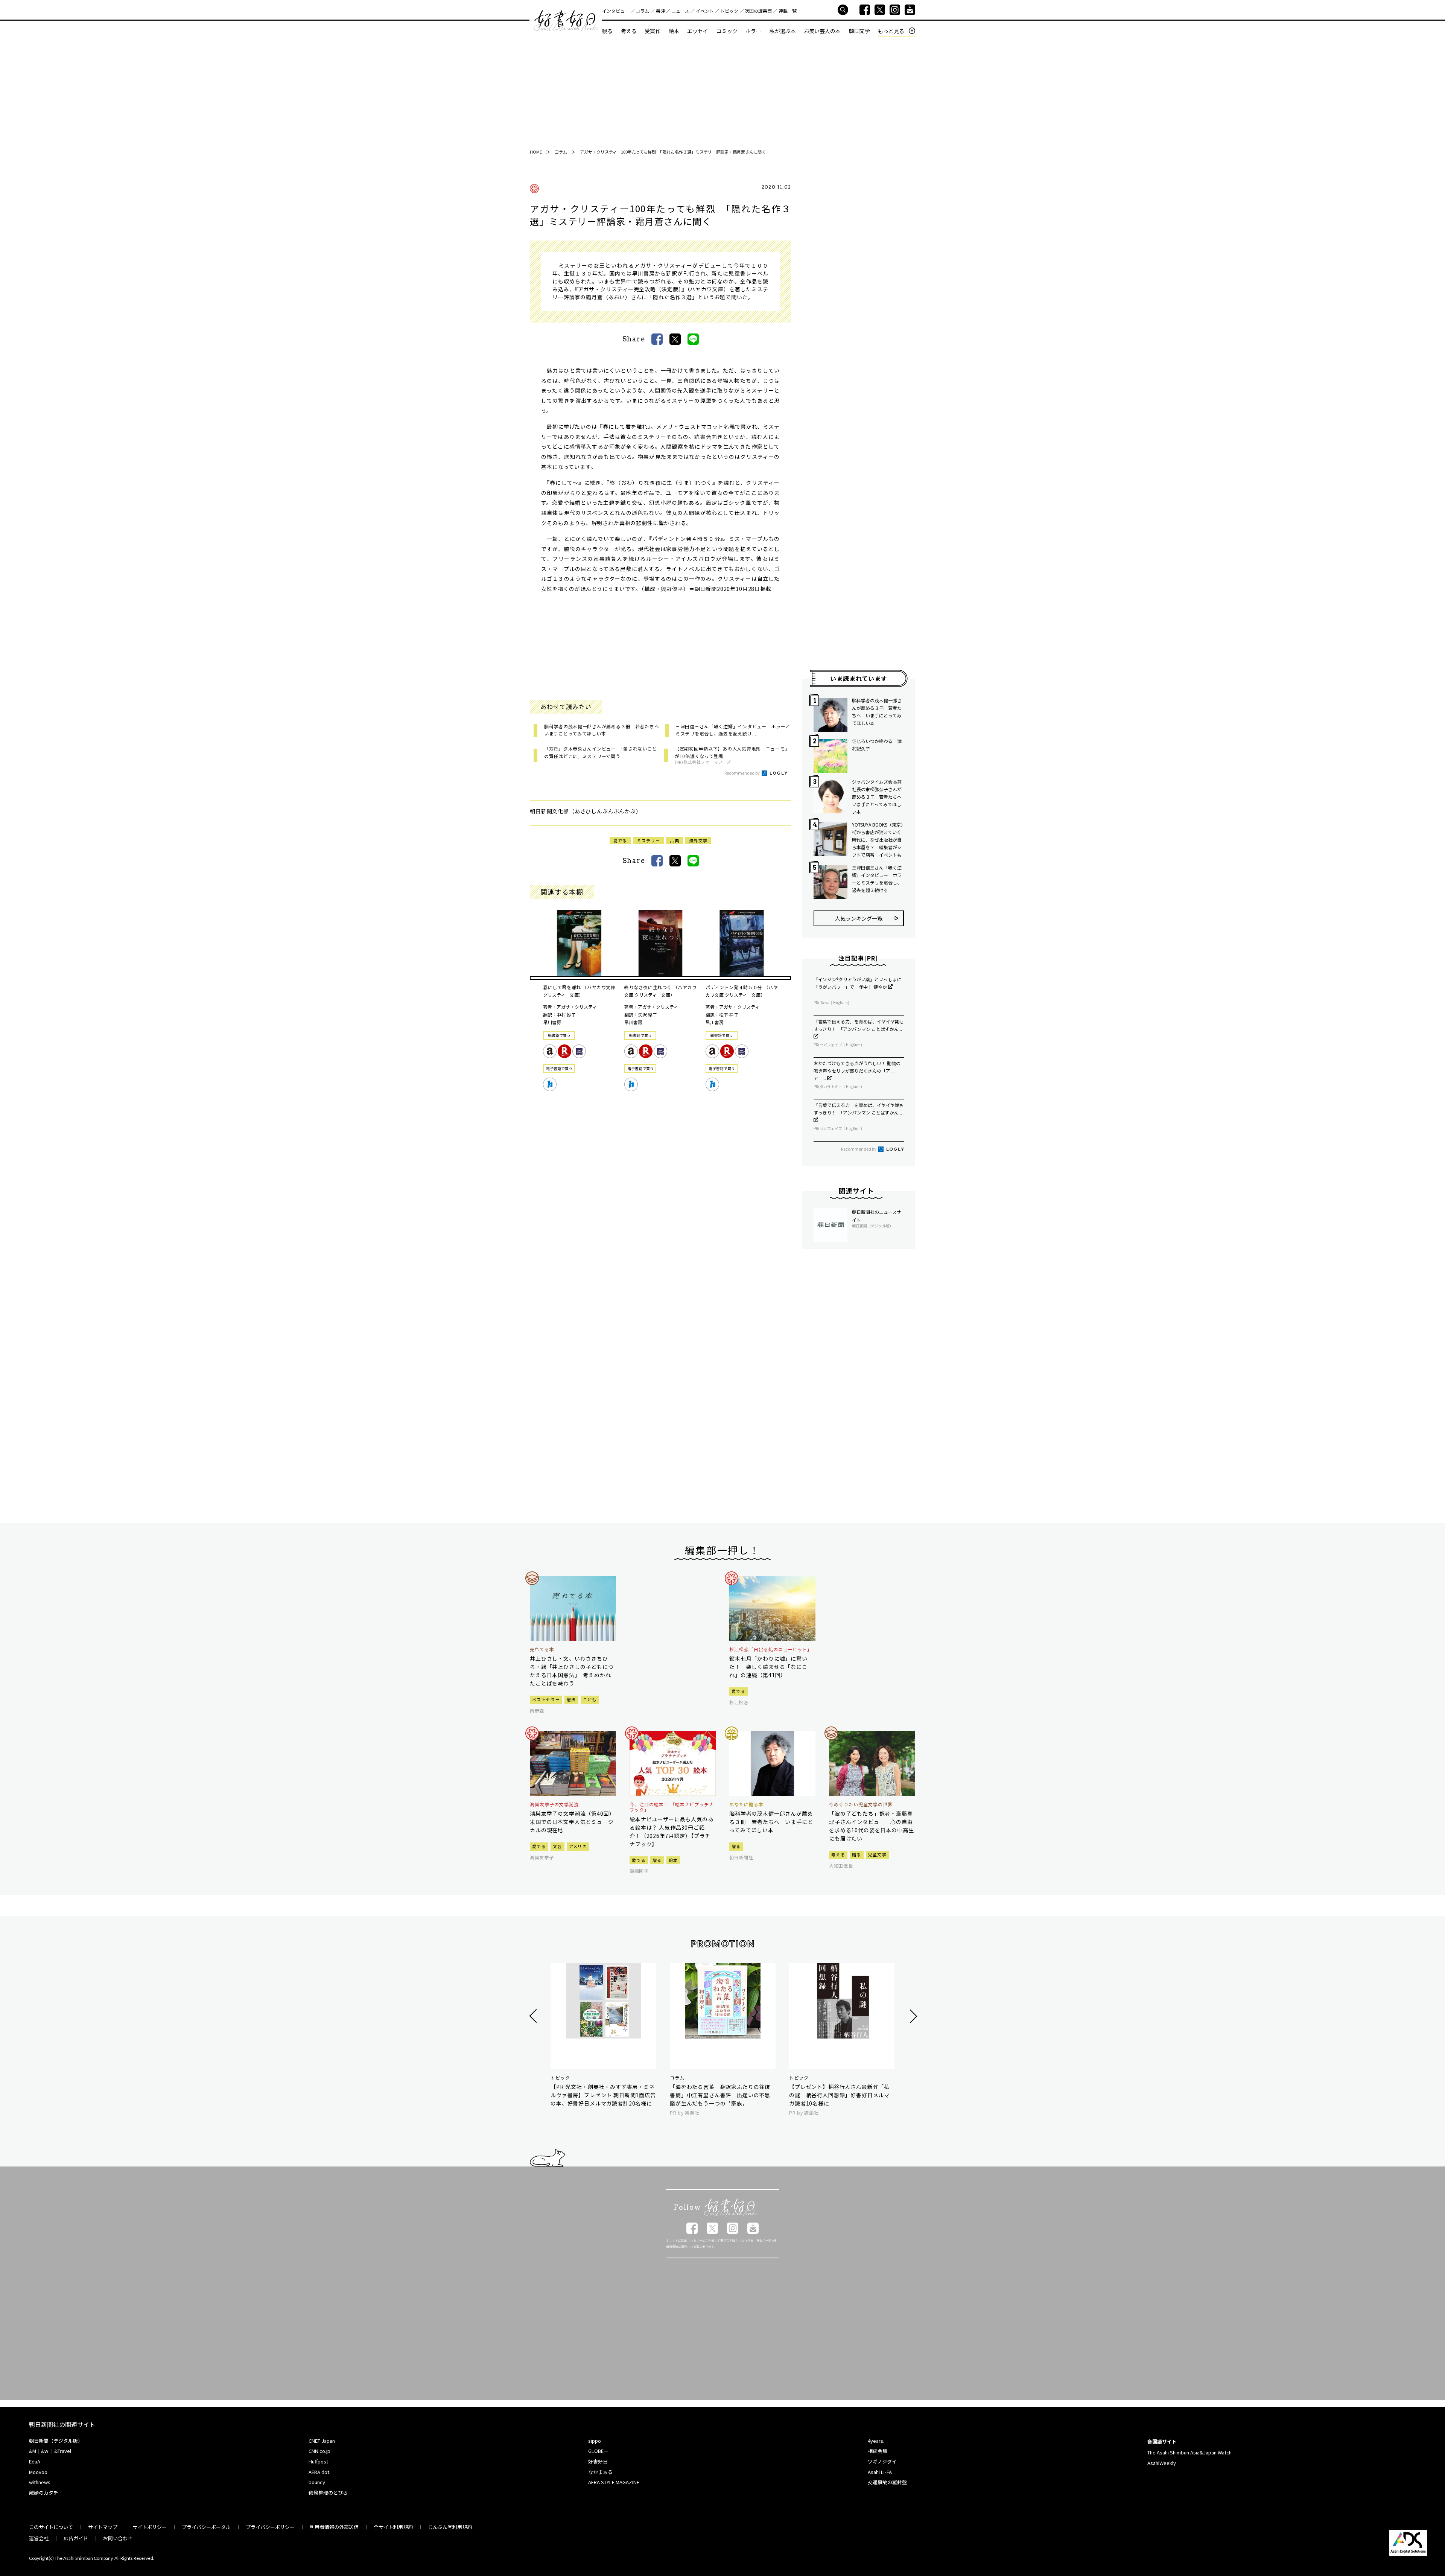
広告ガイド (76, 2538)
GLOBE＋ (598, 2451)
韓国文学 (859, 31)
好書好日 (566, 21)
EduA (35, 2461)
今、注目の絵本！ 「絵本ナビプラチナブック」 (672, 1807)
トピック (729, 11)
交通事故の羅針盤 (887, 2482)
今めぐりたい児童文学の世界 (861, 1804)
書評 (660, 11)
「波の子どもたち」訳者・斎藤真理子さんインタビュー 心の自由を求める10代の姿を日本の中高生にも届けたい (871, 1826)
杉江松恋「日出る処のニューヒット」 (771, 1649)
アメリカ (578, 1846)
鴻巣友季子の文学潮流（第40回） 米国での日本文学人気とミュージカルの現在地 (573, 1822)
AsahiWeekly (1162, 2463)
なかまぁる (600, 2472)
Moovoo (38, 2472)
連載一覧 (788, 11)
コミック (727, 31)
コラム (642, 11)
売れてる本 (542, 1649)
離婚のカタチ (44, 2493)
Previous (534, 2016)
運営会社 (39, 2538)
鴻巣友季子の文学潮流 (554, 1804)
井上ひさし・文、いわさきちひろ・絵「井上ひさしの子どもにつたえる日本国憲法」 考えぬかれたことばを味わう (572, 1671)
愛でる (620, 840)
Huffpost (318, 2461)
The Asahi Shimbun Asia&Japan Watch (1189, 2452)
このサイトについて (51, 2527)
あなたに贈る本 (746, 1804)
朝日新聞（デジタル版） (56, 2441)
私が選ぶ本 (783, 31)
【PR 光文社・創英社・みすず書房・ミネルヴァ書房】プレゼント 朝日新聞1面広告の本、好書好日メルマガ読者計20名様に (603, 2095)
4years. (876, 2441)
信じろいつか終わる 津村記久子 (877, 745)
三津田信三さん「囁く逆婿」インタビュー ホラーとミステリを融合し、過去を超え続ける (877, 879)
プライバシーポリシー (270, 2527)
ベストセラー (546, 1699)
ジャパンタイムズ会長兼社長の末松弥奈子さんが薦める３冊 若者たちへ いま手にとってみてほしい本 (878, 797)
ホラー (753, 31)
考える (629, 31)
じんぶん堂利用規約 (450, 2527)
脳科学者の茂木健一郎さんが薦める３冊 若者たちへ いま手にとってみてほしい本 (877, 712)
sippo (595, 2441)
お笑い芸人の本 (822, 31)
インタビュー (616, 11)
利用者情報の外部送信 (334, 2527)
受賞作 (653, 31)
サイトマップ (103, 2527)
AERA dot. (319, 2472)
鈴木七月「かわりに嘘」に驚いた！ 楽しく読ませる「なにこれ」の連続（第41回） (768, 1667)
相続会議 (878, 2451)
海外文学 (698, 840)
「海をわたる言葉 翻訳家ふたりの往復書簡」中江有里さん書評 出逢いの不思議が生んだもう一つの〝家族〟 (720, 2095)
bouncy (317, 2482)
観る (607, 31)
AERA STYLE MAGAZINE (614, 2482)
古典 (675, 840)
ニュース (680, 11)
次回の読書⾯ (758, 11)
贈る (657, 1860)
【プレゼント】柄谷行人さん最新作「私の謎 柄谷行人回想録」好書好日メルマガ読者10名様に (839, 2095)
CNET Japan (322, 2441)
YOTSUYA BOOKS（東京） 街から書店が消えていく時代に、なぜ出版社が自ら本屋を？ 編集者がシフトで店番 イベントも (878, 840)
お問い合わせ (118, 2538)
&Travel (63, 2451)
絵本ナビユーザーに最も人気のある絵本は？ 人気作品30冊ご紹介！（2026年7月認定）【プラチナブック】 (672, 1832)
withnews (40, 2482)
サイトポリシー (150, 2527)
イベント (705, 11)
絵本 (674, 31)
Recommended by (742, 773)
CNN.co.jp (319, 2451)
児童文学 (877, 1854)
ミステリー (649, 840)
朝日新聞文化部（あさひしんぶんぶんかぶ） (586, 811)
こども (590, 1699)
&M (33, 2451)
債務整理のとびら (328, 2493)
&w (45, 2451)
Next (912, 2016)
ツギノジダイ (882, 2461)
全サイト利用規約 (393, 2527)
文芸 (557, 1846)
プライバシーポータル (206, 2527)
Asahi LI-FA (880, 2472)
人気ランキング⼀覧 (859, 918)
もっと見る (891, 31)
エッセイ (698, 31)
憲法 (571, 1699)
